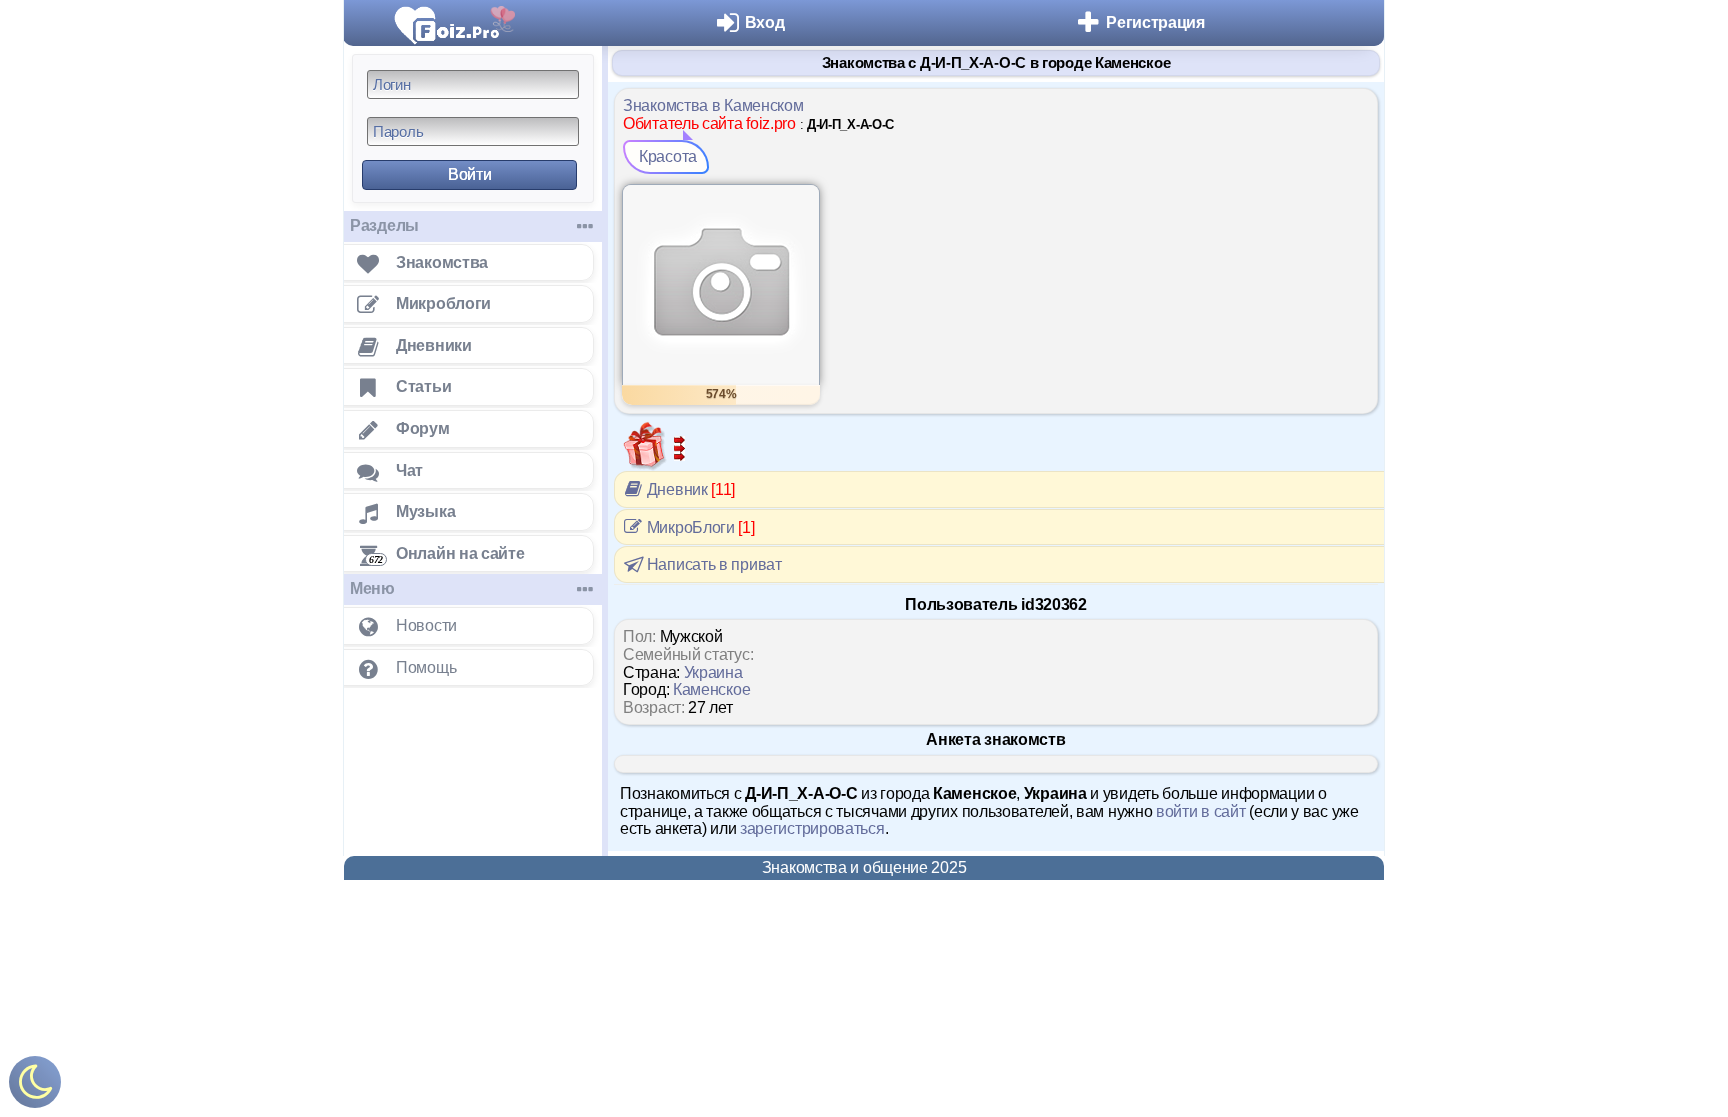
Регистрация (1155, 22)
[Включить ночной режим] (35, 1086)
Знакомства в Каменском (713, 105)
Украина (713, 672)
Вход (765, 22)
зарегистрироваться (812, 828)
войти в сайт (1200, 811)
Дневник (689, 489)
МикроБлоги (699, 527)
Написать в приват (712, 564)
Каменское (711, 689)
